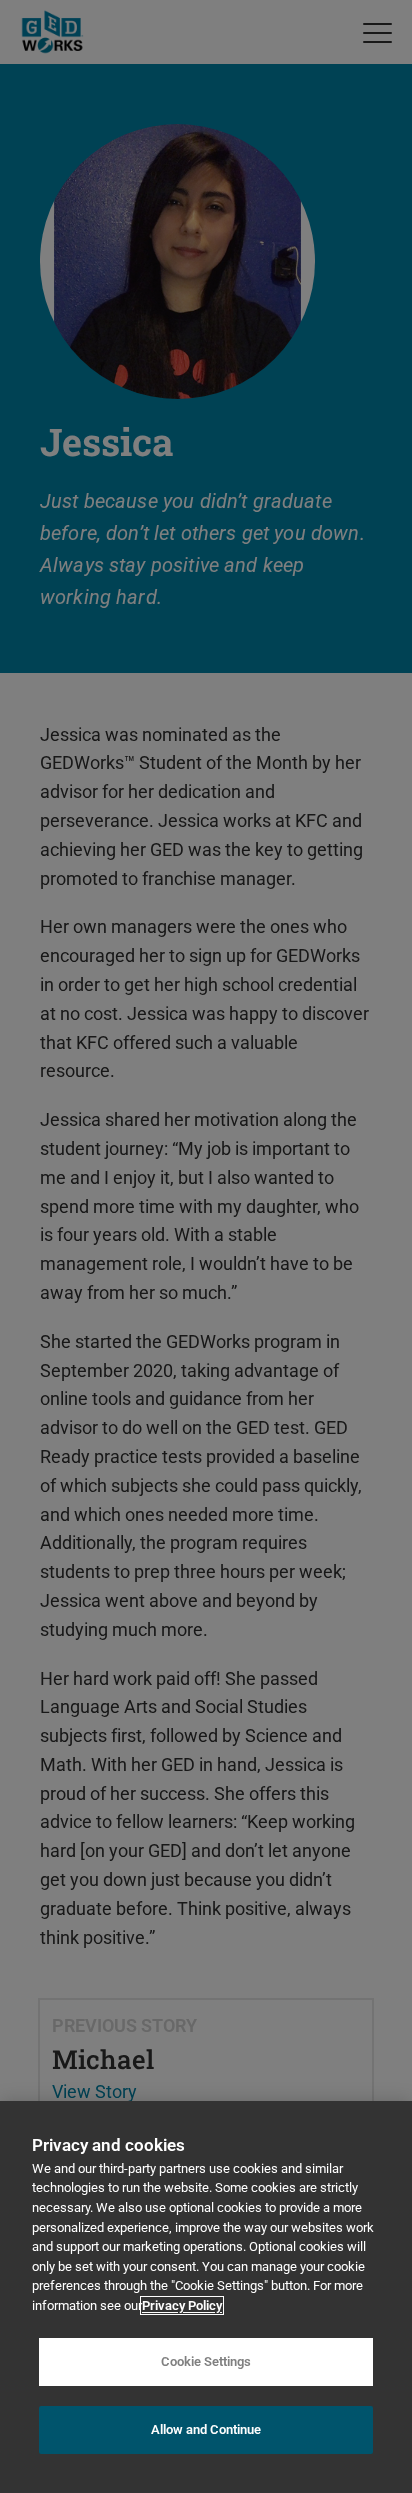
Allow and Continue (206, 2429)
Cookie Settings (206, 2361)
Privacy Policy (182, 2305)
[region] (206, 2297)
